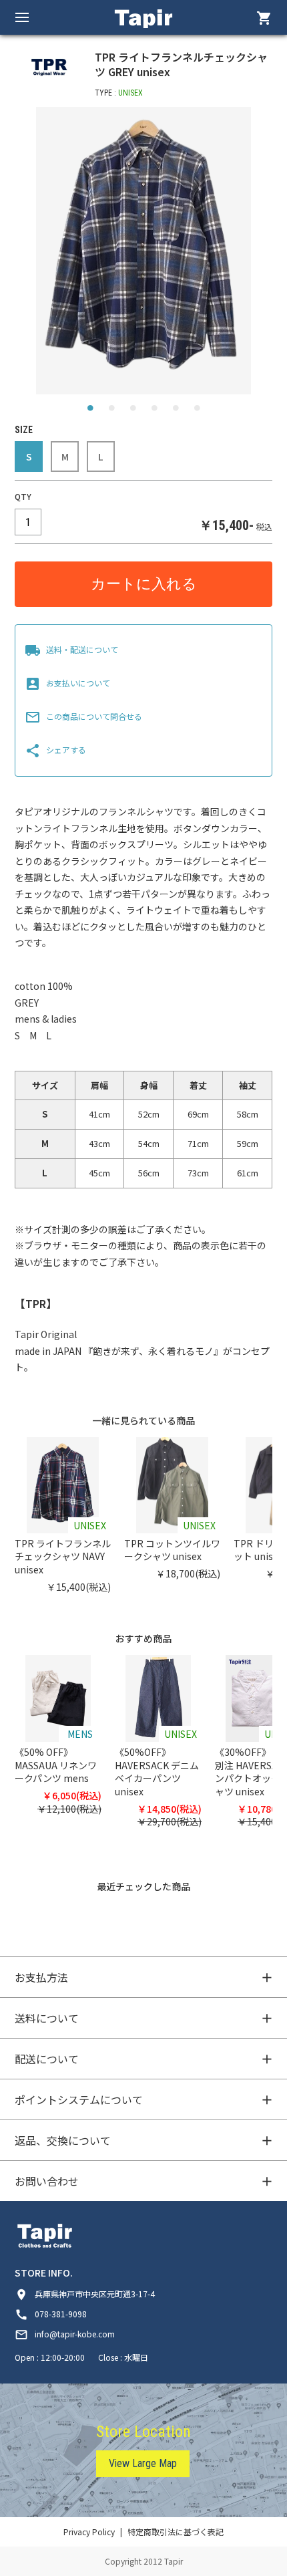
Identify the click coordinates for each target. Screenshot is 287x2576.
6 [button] (197, 411)
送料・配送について (71, 649)
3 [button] (133, 411)
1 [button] (90, 411)
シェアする (55, 750)
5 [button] (176, 411)
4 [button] (154, 411)
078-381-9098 (51, 2314)
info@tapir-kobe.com (65, 2334)
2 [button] (111, 411)
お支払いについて (67, 683)
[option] (144, 251)
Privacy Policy (89, 2532)
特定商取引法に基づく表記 (176, 2532)
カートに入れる (144, 584)
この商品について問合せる (83, 716)
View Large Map (143, 2463)
